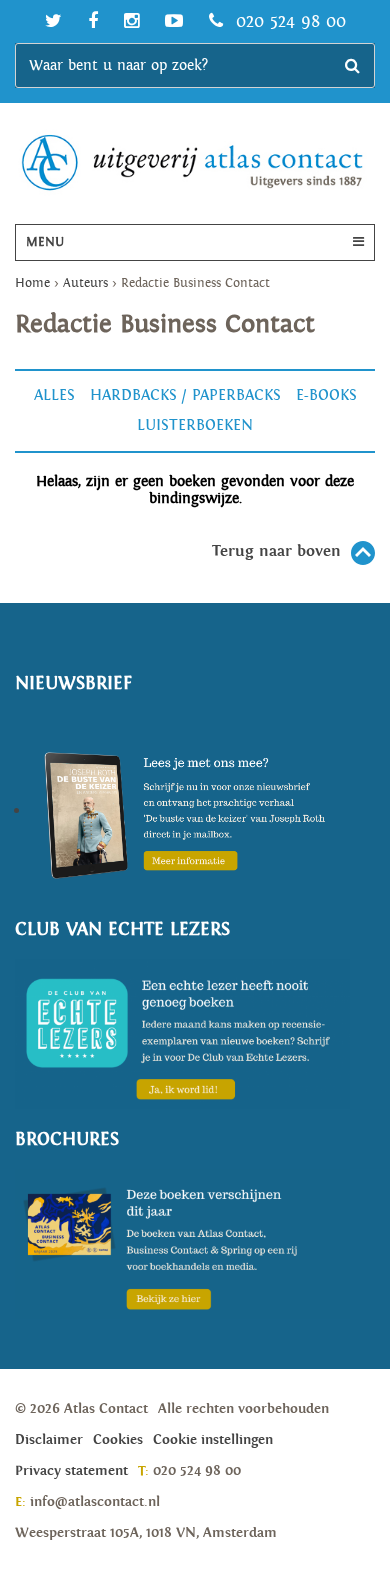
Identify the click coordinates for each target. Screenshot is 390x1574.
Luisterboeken (195, 425)
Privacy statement (71, 1471)
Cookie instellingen (213, 1440)
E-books (326, 395)
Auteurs (85, 283)
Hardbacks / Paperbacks (185, 395)
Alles (54, 395)
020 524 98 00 (288, 21)
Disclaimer (49, 1440)
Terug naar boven (276, 551)
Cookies (118, 1440)
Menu (45, 242)
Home (32, 283)
